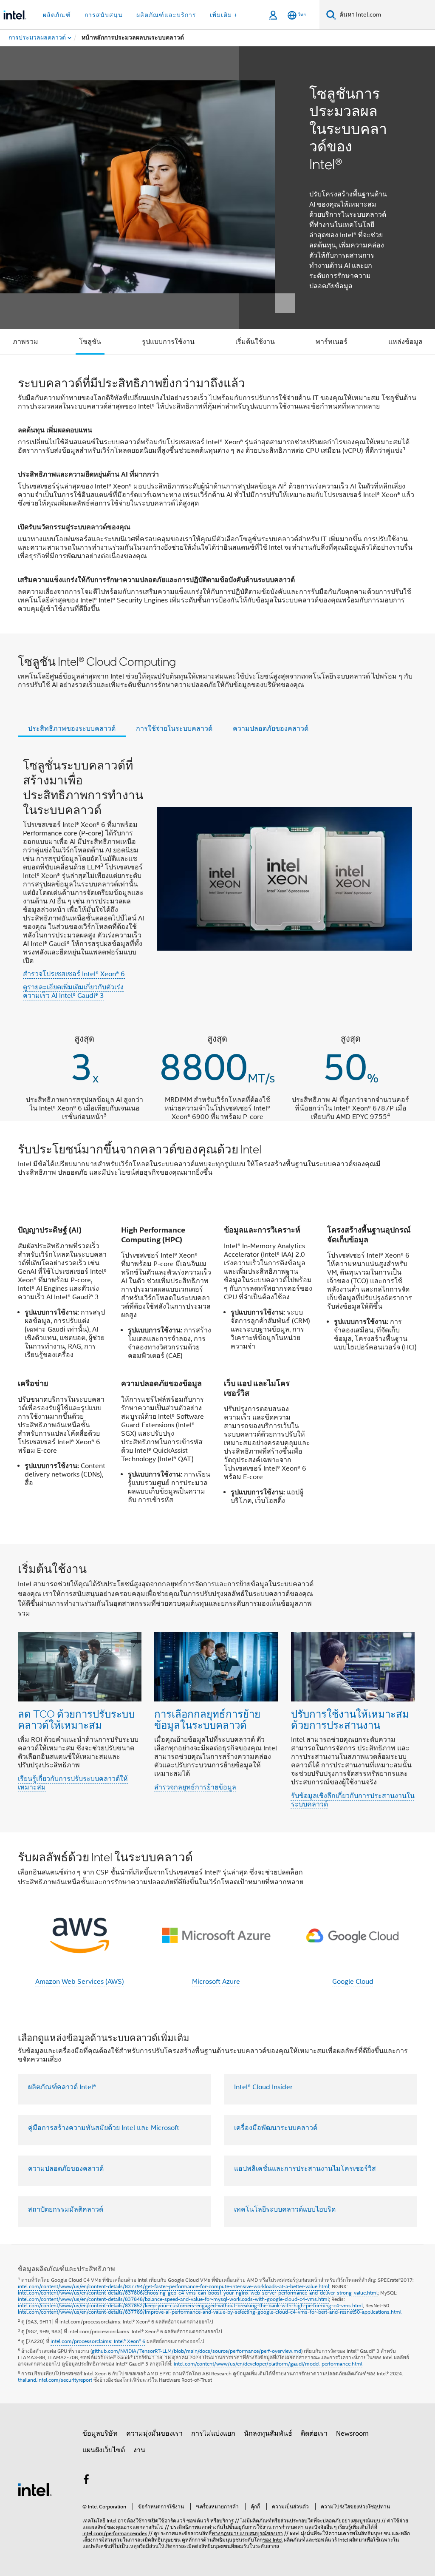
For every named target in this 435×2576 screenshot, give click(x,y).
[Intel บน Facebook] (86, 2481)
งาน (139, 2450)
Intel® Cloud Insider (263, 2087)
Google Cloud (353, 1982)
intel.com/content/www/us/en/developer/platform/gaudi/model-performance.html (268, 2364)
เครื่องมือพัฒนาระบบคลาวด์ (276, 2128)
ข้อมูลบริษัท (100, 2434)
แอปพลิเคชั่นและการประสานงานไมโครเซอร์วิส (305, 2169)
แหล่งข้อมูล (405, 342)
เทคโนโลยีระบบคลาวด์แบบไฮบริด (285, 2210)
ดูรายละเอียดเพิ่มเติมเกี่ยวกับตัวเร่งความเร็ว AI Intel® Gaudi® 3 (73, 991)
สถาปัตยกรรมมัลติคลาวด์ (66, 2210)
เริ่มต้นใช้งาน (255, 342)
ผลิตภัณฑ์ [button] (57, 15)
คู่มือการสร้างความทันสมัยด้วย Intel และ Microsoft (104, 2128)
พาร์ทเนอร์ (332, 342)
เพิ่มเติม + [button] (224, 15)
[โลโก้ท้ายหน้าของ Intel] (35, 2489)
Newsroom (352, 2434)
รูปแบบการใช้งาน (168, 342)
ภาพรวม (25, 342)
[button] (217, 1688)
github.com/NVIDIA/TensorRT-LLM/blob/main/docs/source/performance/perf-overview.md (196, 2351)
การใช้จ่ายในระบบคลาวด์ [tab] (174, 729)
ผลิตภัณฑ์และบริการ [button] (166, 15)
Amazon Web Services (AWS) (80, 1982)
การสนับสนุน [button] (104, 15)
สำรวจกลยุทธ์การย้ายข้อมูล (195, 1787)
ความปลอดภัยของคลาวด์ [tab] (271, 729)
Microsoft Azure (216, 1982)
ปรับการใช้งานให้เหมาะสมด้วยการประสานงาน (350, 1719)
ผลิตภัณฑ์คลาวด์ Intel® (62, 2087)
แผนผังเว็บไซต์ (104, 2450)
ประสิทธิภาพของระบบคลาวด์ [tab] (72, 729)
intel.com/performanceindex (115, 2533)
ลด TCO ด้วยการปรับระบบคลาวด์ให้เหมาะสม (76, 1719)
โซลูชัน (90, 342)
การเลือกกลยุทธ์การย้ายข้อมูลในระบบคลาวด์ (207, 1719)
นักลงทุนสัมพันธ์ (268, 2434)
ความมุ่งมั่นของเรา (154, 2434)
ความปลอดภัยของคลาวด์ (66, 2169)
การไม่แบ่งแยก (213, 2434)
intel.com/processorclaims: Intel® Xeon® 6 (98, 2341)
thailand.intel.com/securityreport (55, 2380)
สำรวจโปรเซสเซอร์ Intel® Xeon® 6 (74, 974)
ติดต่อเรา (314, 2434)
